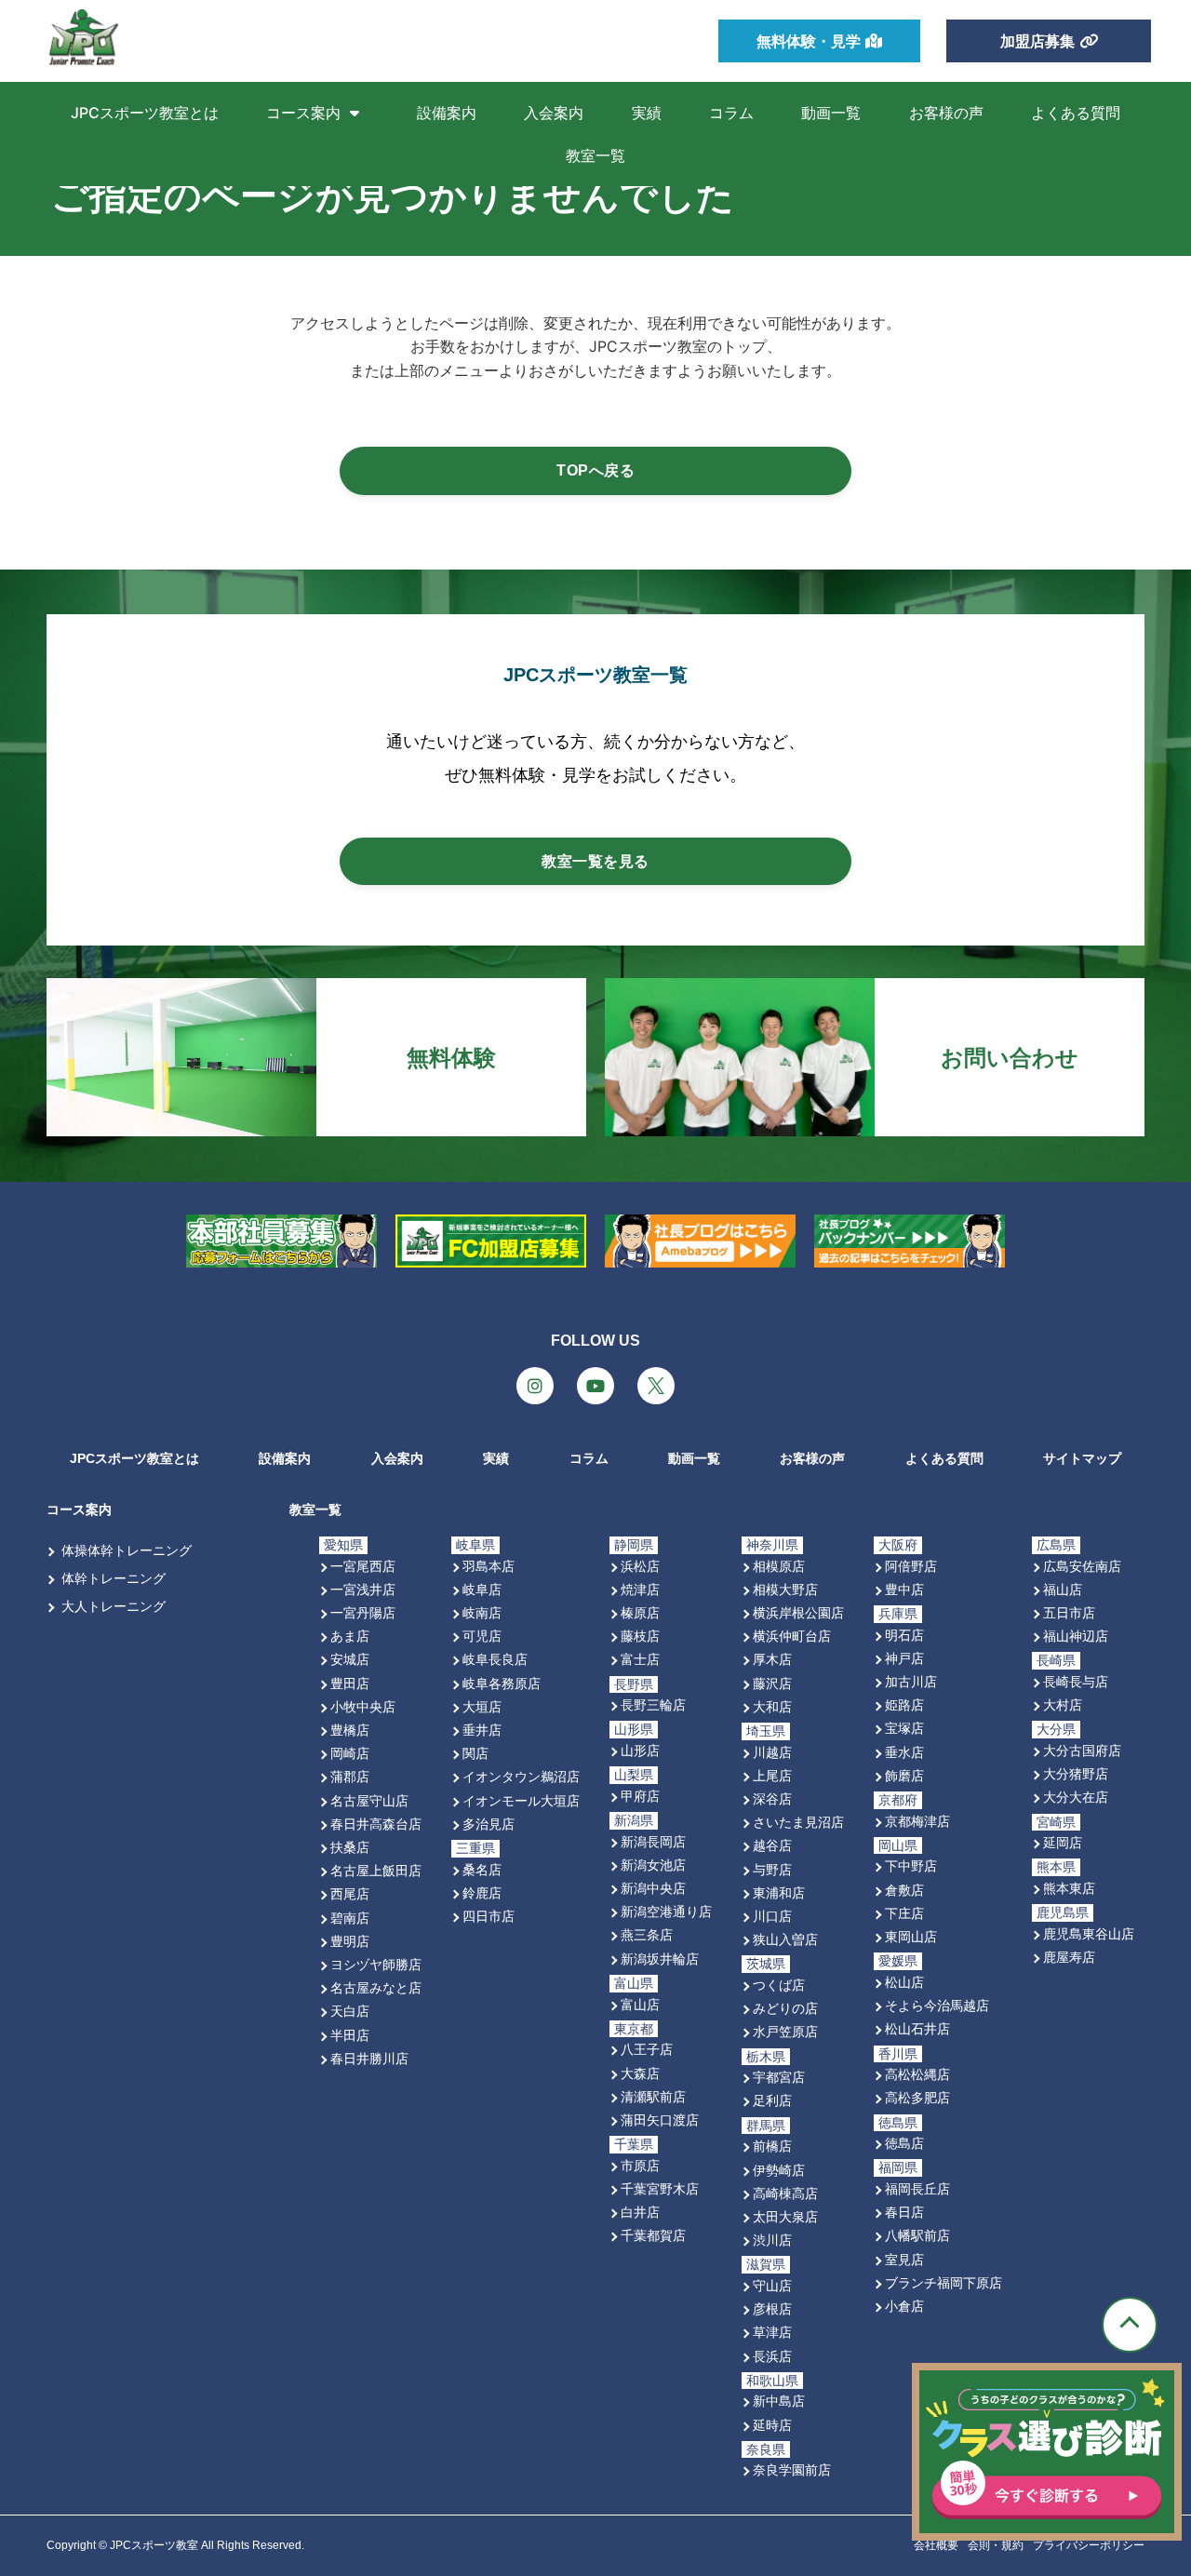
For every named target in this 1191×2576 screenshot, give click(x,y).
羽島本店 (488, 1566)
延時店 (772, 2425)
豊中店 (904, 1589)
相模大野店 (785, 1589)
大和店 (772, 1706)
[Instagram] (535, 1386)
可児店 (482, 1636)
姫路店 (904, 1704)
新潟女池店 (653, 1865)
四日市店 (488, 1916)
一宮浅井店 (363, 1589)
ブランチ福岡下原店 (943, 2282)
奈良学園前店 (792, 2469)
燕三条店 (647, 1934)
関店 (475, 1753)
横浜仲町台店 (792, 1636)
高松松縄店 (917, 2074)
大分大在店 (1076, 1797)
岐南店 (482, 1612)
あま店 (350, 1636)
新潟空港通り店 (666, 1911)
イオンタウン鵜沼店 (521, 1776)
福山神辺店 (1076, 1636)
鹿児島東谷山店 (1089, 1933)
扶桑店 (350, 1847)
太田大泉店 (785, 2216)
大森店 (640, 2073)
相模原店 (779, 1566)
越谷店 (772, 1845)
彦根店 (772, 2308)
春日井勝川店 (369, 2058)
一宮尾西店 (363, 1566)
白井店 (640, 2212)
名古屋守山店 (369, 1800)
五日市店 (1069, 1612)
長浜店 (772, 2356)
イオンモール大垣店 (521, 1800)
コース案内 (303, 113)
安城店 (350, 1659)
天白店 (350, 2011)
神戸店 (904, 1658)
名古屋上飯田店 (376, 1870)
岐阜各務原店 (502, 1683)
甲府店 (640, 1796)
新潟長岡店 (653, 1841)
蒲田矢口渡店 (660, 2120)
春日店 (904, 2212)
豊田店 (350, 1683)
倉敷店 (904, 1890)
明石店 (904, 1635)
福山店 (1063, 1589)
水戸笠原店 (785, 2031)
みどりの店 (785, 2008)
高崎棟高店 (785, 2193)
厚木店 (772, 1659)
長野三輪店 (653, 1704)
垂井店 (482, 1730)
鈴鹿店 (482, 1892)
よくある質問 (1076, 113)
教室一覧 (595, 155)
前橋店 (772, 2146)
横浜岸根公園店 (798, 1612)
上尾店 (772, 1775)
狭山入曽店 (785, 1939)
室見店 (904, 2259)
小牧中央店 (363, 1706)
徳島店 (904, 2143)
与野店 (772, 1869)
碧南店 (350, 1918)
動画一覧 (831, 113)
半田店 (350, 2035)
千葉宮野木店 (660, 2188)
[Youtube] (595, 1386)
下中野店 (911, 1865)
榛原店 (640, 1612)
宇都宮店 (779, 2077)
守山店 (772, 2285)
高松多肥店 (917, 2097)
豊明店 (350, 1941)
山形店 (640, 1750)
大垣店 (482, 1706)
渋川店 (772, 2240)
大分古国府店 (1082, 1750)
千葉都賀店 (653, 2235)
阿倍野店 (911, 1566)
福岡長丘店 (917, 2188)
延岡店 (1063, 1842)
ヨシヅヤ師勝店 (376, 1964)
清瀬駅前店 (653, 2096)
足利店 (772, 2100)
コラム (731, 113)
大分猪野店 (1076, 1773)
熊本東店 (1069, 1888)
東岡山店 (911, 1936)
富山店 (640, 2004)
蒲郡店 (350, 1776)
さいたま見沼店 (798, 1822)
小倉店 (904, 2306)
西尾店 (350, 1893)
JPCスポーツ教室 (154, 2545)
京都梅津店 (917, 1821)
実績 (647, 113)
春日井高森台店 (376, 1824)
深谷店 (772, 1798)
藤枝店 (640, 1636)
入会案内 (554, 113)
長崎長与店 (1076, 1681)
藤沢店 (772, 1683)
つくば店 (779, 1985)
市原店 (640, 2165)
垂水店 (904, 1752)
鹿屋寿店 (1069, 1957)
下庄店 (904, 1913)
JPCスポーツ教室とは (145, 113)
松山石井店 (917, 2028)
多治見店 (488, 1824)
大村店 (1063, 1704)
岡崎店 (350, 1753)
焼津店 (640, 1589)
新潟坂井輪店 (660, 1959)
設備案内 (447, 113)
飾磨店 (904, 1775)
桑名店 (482, 1869)
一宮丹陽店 (363, 1612)
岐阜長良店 (495, 1659)
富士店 (640, 1659)
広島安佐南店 (1082, 1566)
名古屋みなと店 (376, 1987)
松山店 (904, 1982)
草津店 (772, 2332)
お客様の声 (946, 113)
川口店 (772, 1916)
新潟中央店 (653, 1888)
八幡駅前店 (917, 2235)
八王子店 (647, 2049)
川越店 (772, 1752)
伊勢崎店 (779, 2170)
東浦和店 (779, 1892)
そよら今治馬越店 (937, 2005)
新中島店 (779, 2401)
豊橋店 (350, 1730)
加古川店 (911, 1681)
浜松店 (640, 1566)
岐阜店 (482, 1589)
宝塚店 (904, 1728)
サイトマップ (1082, 1458)
